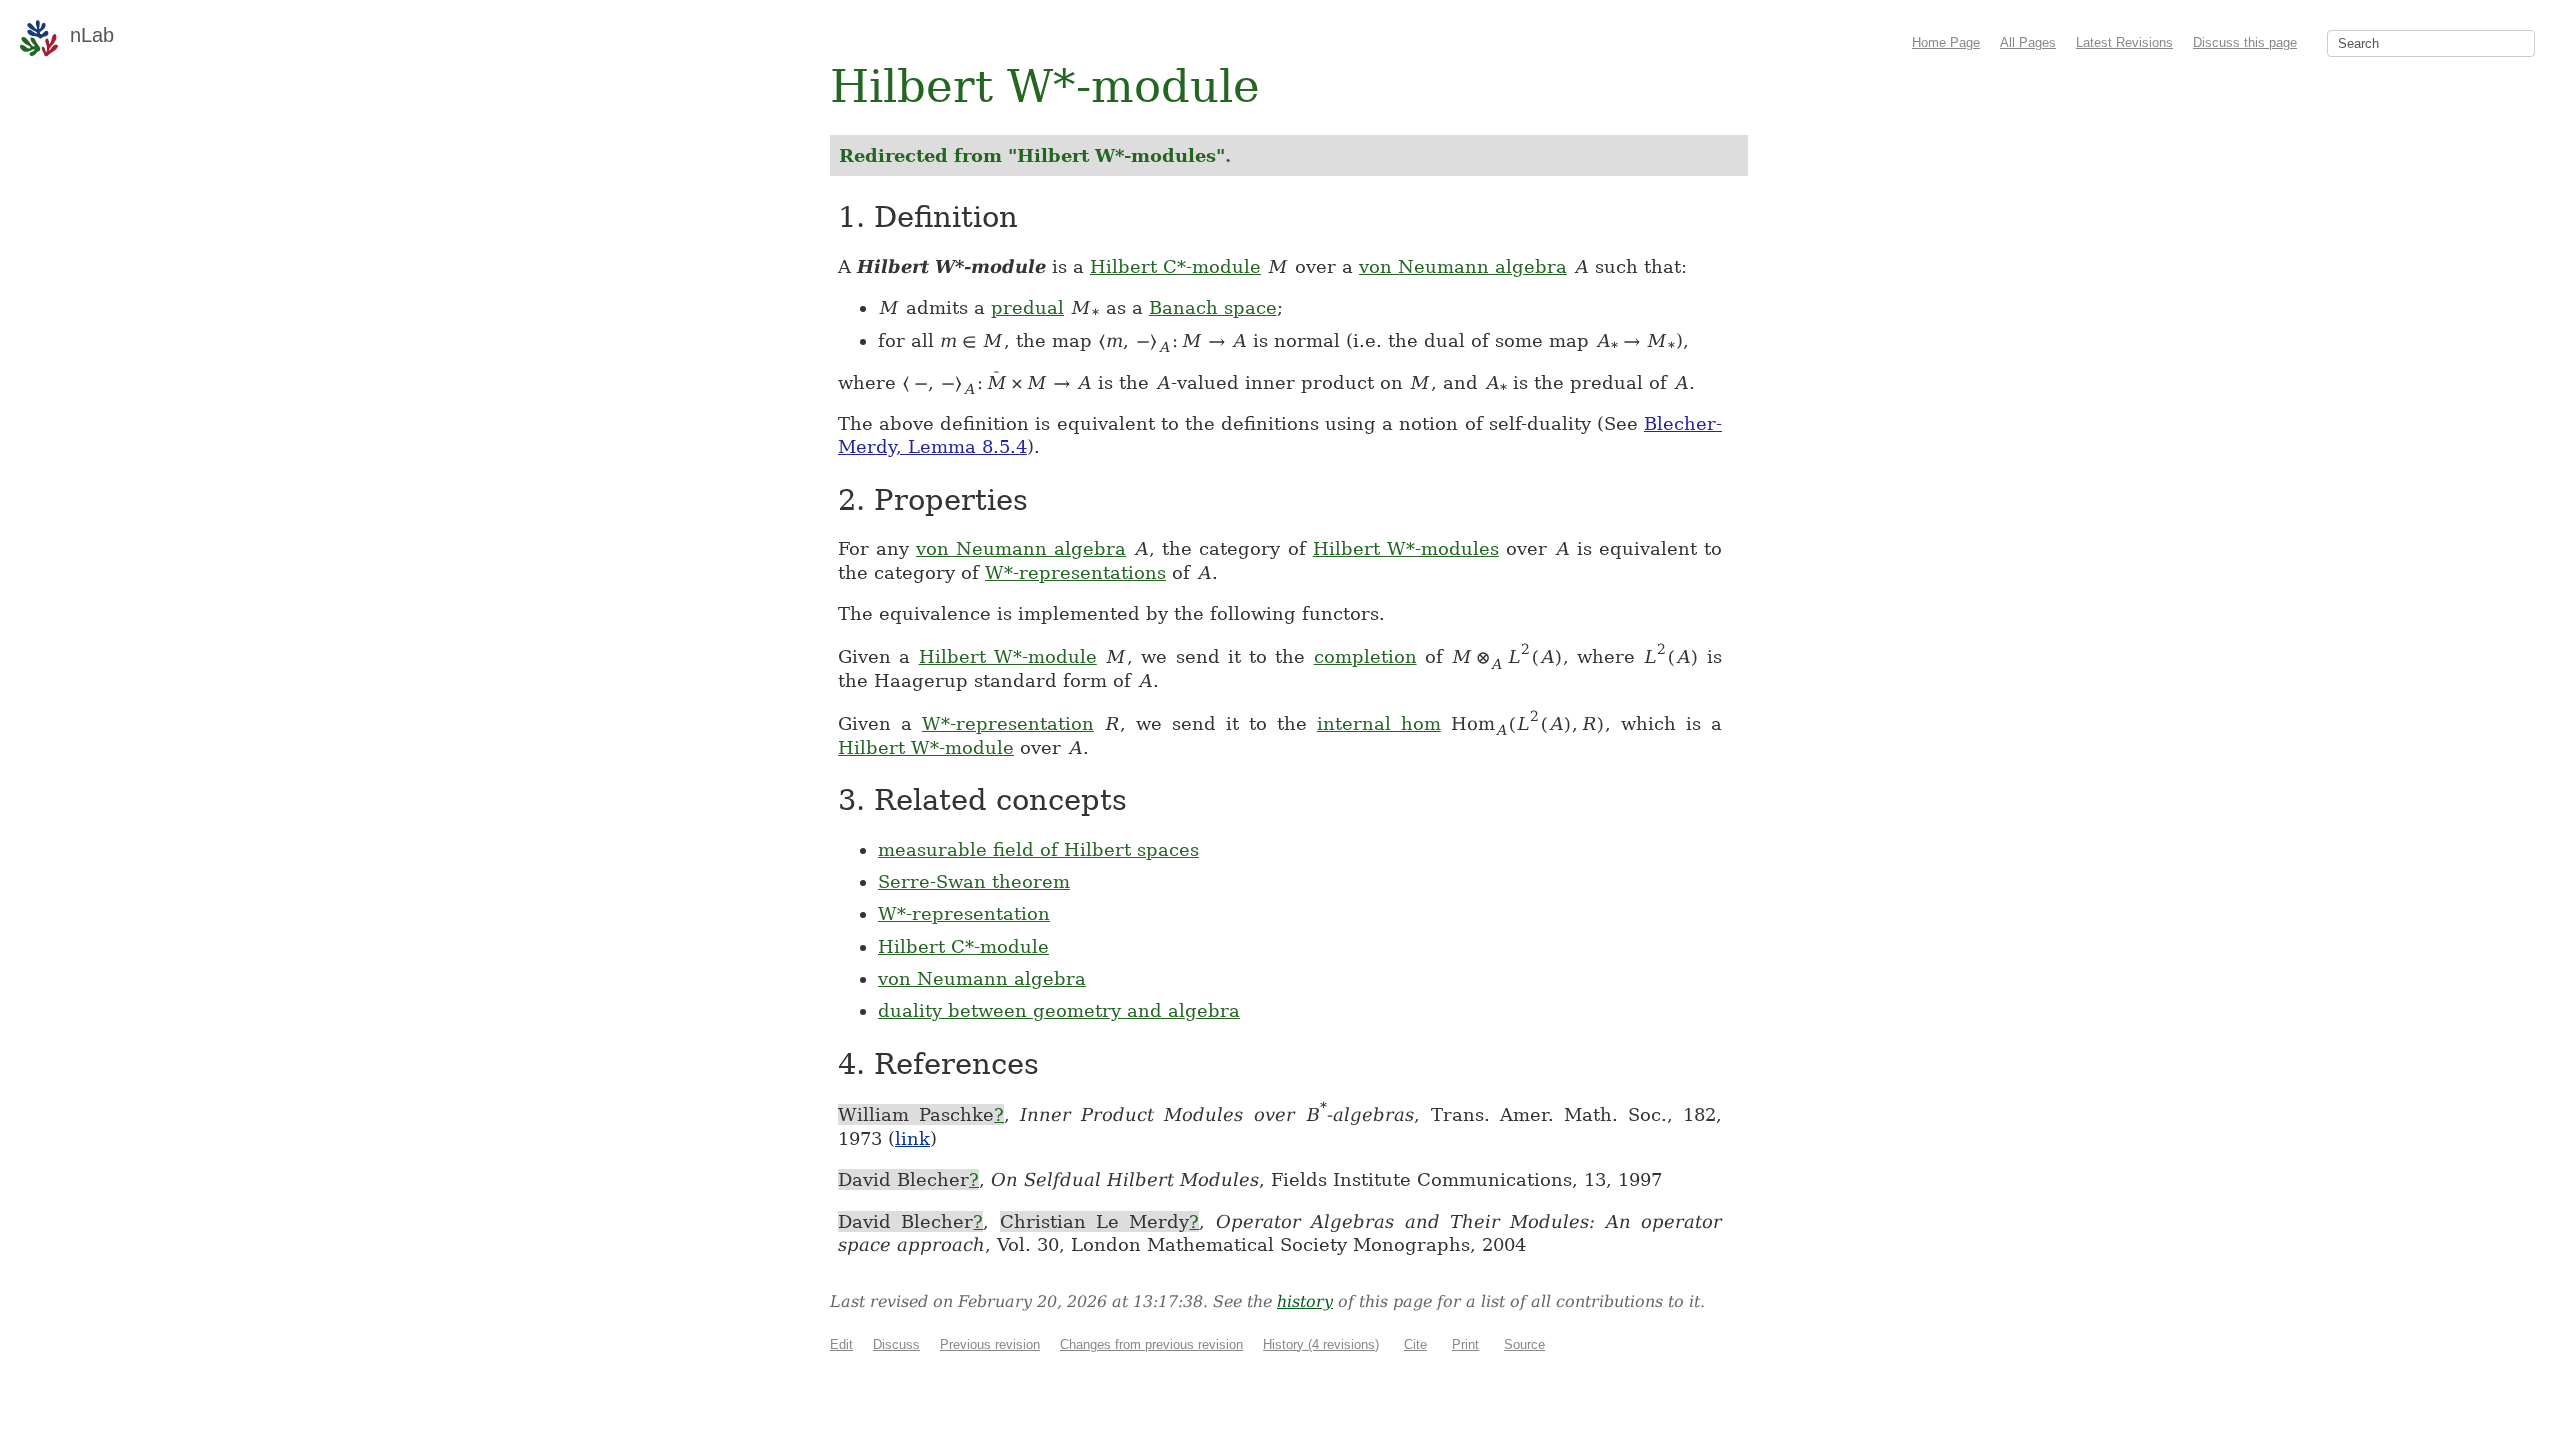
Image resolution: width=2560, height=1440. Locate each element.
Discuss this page (2245, 42)
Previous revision (990, 1344)
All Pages (2028, 42)
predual (1027, 307)
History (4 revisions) (1321, 1344)
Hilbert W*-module (1008, 656)
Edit (841, 1344)
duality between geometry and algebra (1059, 1010)
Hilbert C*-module (1175, 266)
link (912, 1138)
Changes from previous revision (1151, 1344)
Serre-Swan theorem (974, 881)
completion (1365, 656)
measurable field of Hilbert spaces (1038, 849)
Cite (1415, 1344)
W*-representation (1008, 723)
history (1305, 1301)
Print (1465, 1344)
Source (1524, 1344)
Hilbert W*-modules (1406, 548)
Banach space (1213, 307)
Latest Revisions (2124, 42)
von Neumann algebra (1463, 266)
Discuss (896, 1344)
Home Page (1946, 42)
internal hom (1379, 723)
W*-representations (1075, 572)
